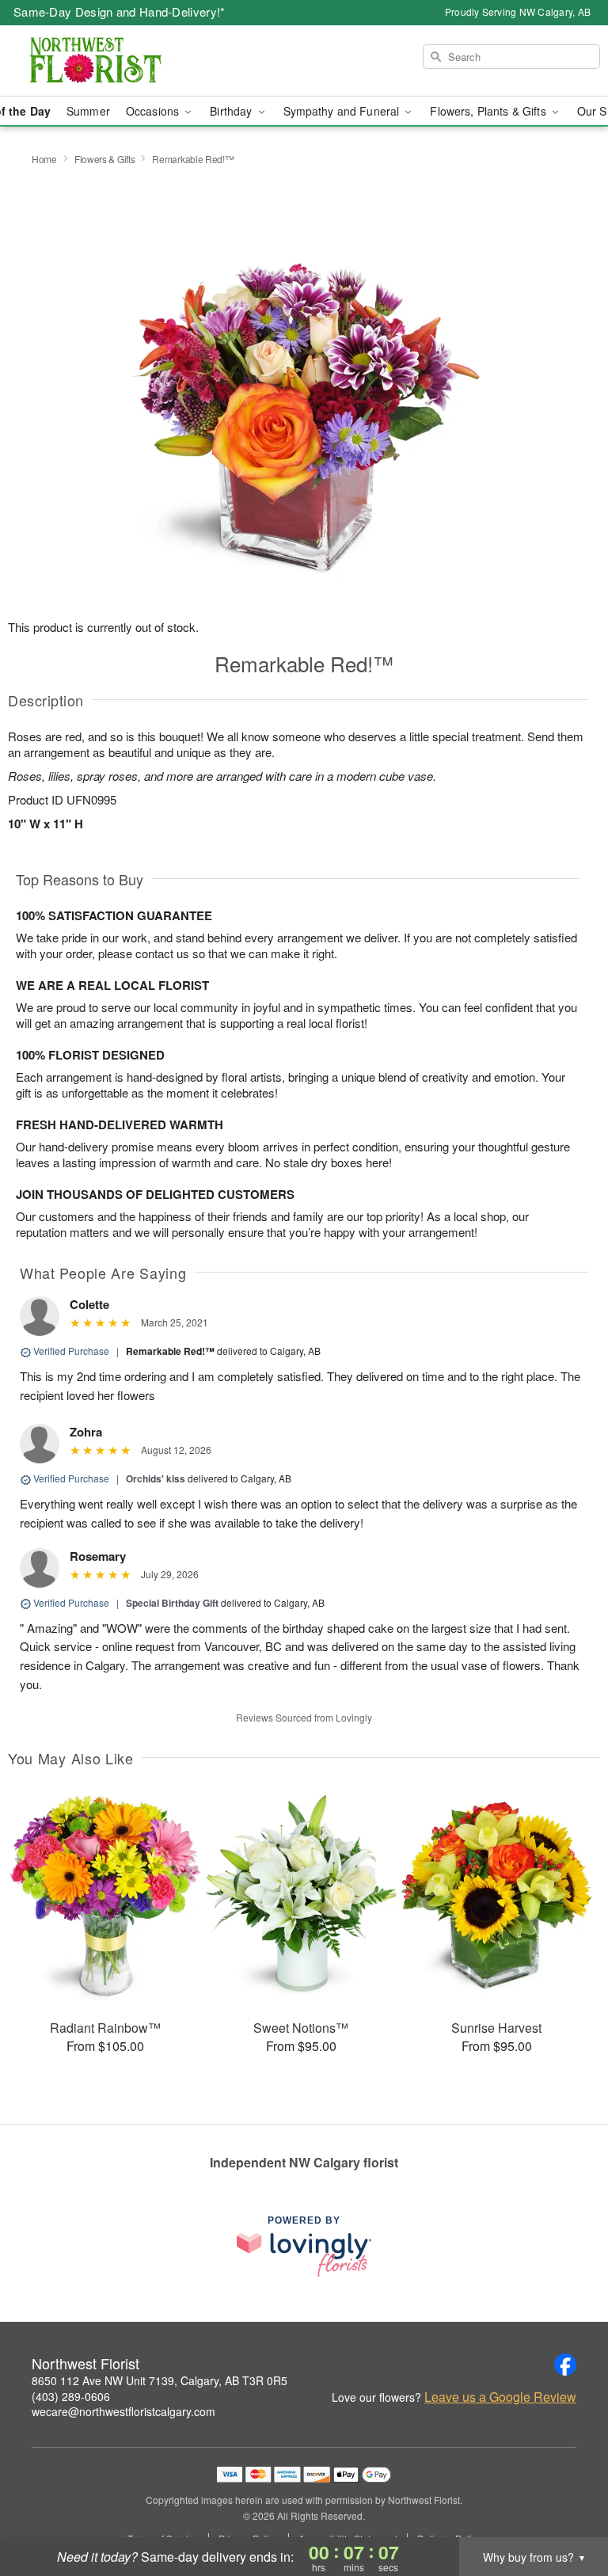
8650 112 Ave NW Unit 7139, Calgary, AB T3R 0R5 (160, 2380)
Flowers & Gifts (105, 159)
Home (44, 159)
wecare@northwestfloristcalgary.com (123, 2411)
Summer (88, 111)
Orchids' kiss (156, 1478)
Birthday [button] (232, 111)
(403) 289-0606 (71, 2396)
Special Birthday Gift (172, 1603)
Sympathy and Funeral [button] (343, 111)
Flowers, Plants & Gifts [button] (489, 111)
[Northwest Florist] (104, 61)
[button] (566, 2509)
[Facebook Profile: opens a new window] (565, 2365)
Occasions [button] (154, 111)
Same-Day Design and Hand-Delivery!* (120, 11)
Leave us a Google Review (500, 2397)
